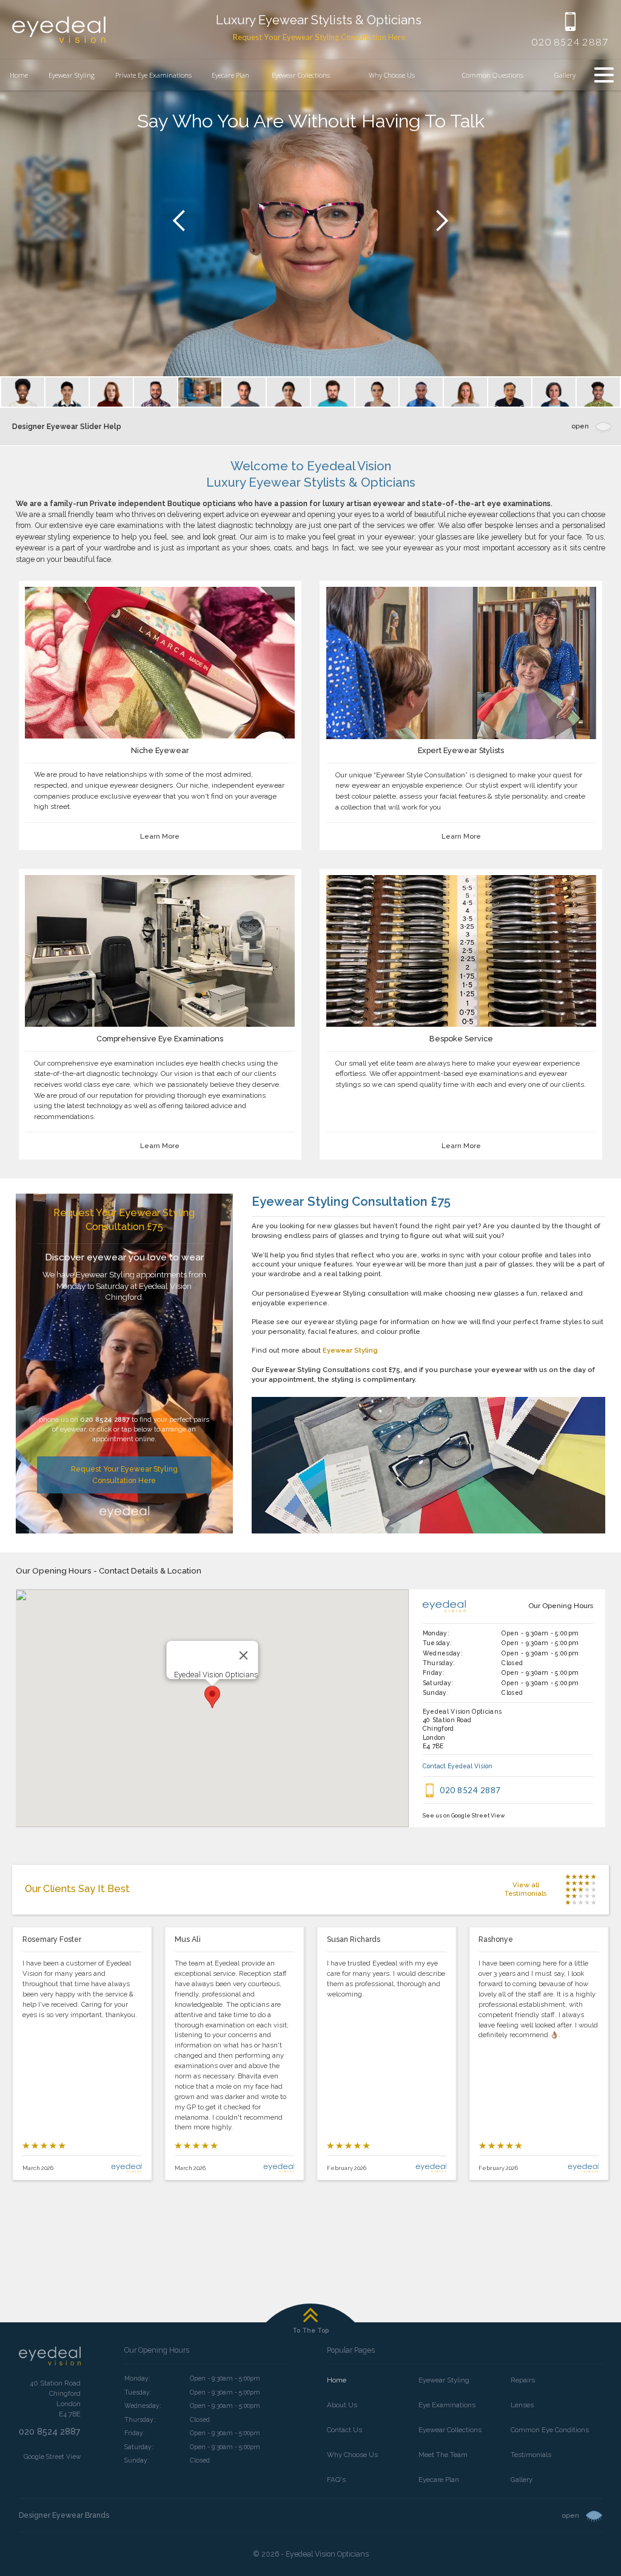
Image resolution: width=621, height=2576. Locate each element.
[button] (392, 75)
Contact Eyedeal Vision (458, 1766)
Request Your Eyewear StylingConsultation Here (124, 1474)
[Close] (243, 1655)
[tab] (23, 392)
